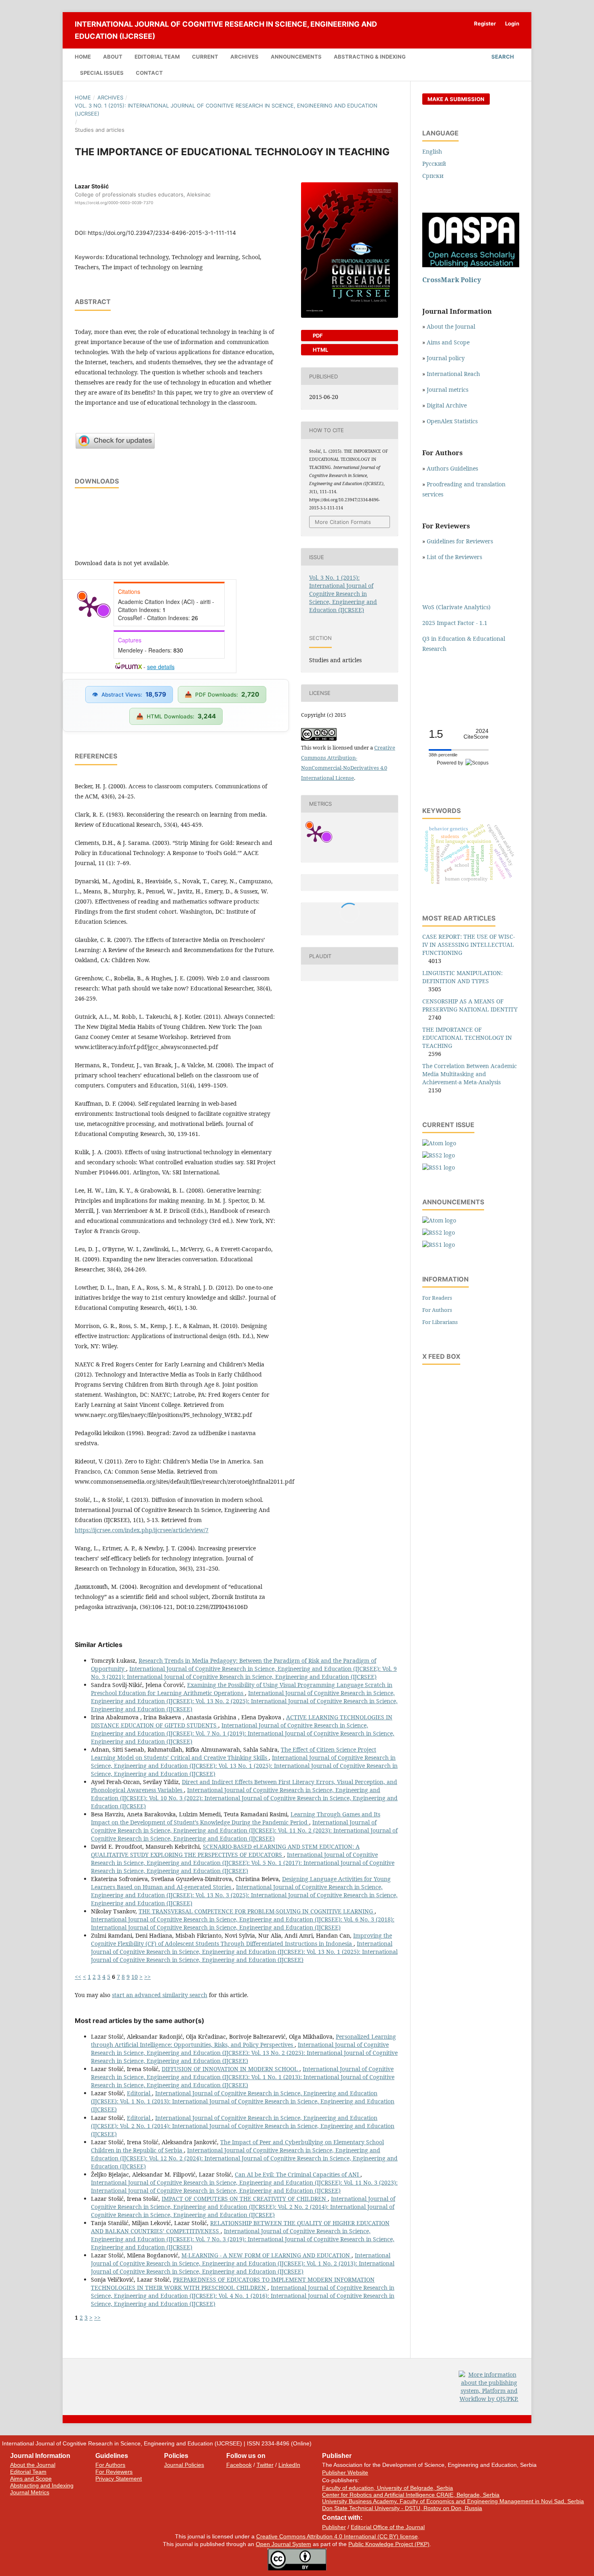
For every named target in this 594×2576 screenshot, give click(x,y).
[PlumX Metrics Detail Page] (89, 606)
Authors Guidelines (452, 468)
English (432, 151)
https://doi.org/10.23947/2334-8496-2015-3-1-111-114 (162, 233)
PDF (317, 336)
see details (161, 667)
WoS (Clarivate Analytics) (456, 607)
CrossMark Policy (452, 280)
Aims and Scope (448, 342)
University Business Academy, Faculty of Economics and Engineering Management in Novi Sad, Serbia (453, 2501)
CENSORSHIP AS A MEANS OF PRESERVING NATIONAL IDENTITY (470, 1005)
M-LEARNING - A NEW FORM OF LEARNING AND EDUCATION (266, 2255)
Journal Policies (184, 2465)
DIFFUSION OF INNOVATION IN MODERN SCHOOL (231, 2069)
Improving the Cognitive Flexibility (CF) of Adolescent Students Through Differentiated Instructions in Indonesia (241, 1939)
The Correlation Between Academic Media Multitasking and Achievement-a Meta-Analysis (470, 1074)
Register (485, 23)
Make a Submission (456, 99)
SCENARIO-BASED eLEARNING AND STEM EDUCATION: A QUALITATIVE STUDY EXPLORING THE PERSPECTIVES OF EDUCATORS (225, 1851)
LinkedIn (289, 2465)
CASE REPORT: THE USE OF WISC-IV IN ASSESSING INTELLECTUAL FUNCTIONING (469, 945)
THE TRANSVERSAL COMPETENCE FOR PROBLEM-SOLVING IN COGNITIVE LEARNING (257, 1911)
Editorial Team (157, 57)
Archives (244, 57)
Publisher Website (345, 2473)
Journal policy (446, 358)
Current (205, 57)
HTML (320, 350)
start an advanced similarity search (160, 1995)
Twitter (265, 2465)
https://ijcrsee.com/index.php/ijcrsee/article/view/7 (142, 1530)
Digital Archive (447, 405)
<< (78, 1977)
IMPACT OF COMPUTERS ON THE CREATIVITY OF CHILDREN (245, 2199)
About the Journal (451, 326)
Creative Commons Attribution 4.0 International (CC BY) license (337, 2536)
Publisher (334, 2527)
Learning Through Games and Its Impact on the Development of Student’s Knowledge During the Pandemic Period (236, 1818)
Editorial (139, 2093)
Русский (434, 164)
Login (512, 23)
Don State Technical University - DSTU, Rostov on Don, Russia (402, 2508)
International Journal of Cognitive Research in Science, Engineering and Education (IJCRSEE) (226, 30)
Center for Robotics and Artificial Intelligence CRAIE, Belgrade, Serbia (411, 2495)
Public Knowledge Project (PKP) (389, 2544)
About (113, 57)
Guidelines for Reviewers (460, 541)
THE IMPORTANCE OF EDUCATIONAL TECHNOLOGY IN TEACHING (467, 1038)
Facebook (239, 2465)
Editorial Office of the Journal (388, 2527)
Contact (149, 73)
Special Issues (102, 73)
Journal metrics (448, 390)
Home (83, 57)
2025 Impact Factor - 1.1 (455, 623)
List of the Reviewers (455, 557)
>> (147, 1977)
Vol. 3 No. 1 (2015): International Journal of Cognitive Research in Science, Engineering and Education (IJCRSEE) (226, 110)
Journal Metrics (30, 2492)
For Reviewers (114, 2472)
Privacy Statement (119, 2479)
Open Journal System (283, 2544)
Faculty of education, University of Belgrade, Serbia (388, 2488)
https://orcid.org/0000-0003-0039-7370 (114, 203)
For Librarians (440, 1322)
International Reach (453, 374)
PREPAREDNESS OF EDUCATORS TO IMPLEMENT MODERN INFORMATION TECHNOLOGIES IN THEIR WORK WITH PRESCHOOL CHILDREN (233, 2284)
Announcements (296, 57)
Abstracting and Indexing (42, 2485)
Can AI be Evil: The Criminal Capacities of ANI (298, 2174)
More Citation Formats (343, 522)
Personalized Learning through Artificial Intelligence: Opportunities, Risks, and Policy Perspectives (243, 2041)
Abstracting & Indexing (370, 57)
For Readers (437, 1298)
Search (502, 57)
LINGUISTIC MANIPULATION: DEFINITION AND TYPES (462, 977)
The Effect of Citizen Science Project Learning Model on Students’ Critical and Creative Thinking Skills (234, 1754)
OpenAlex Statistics (452, 421)
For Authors (437, 1310)
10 (135, 1977)
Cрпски (433, 176)
